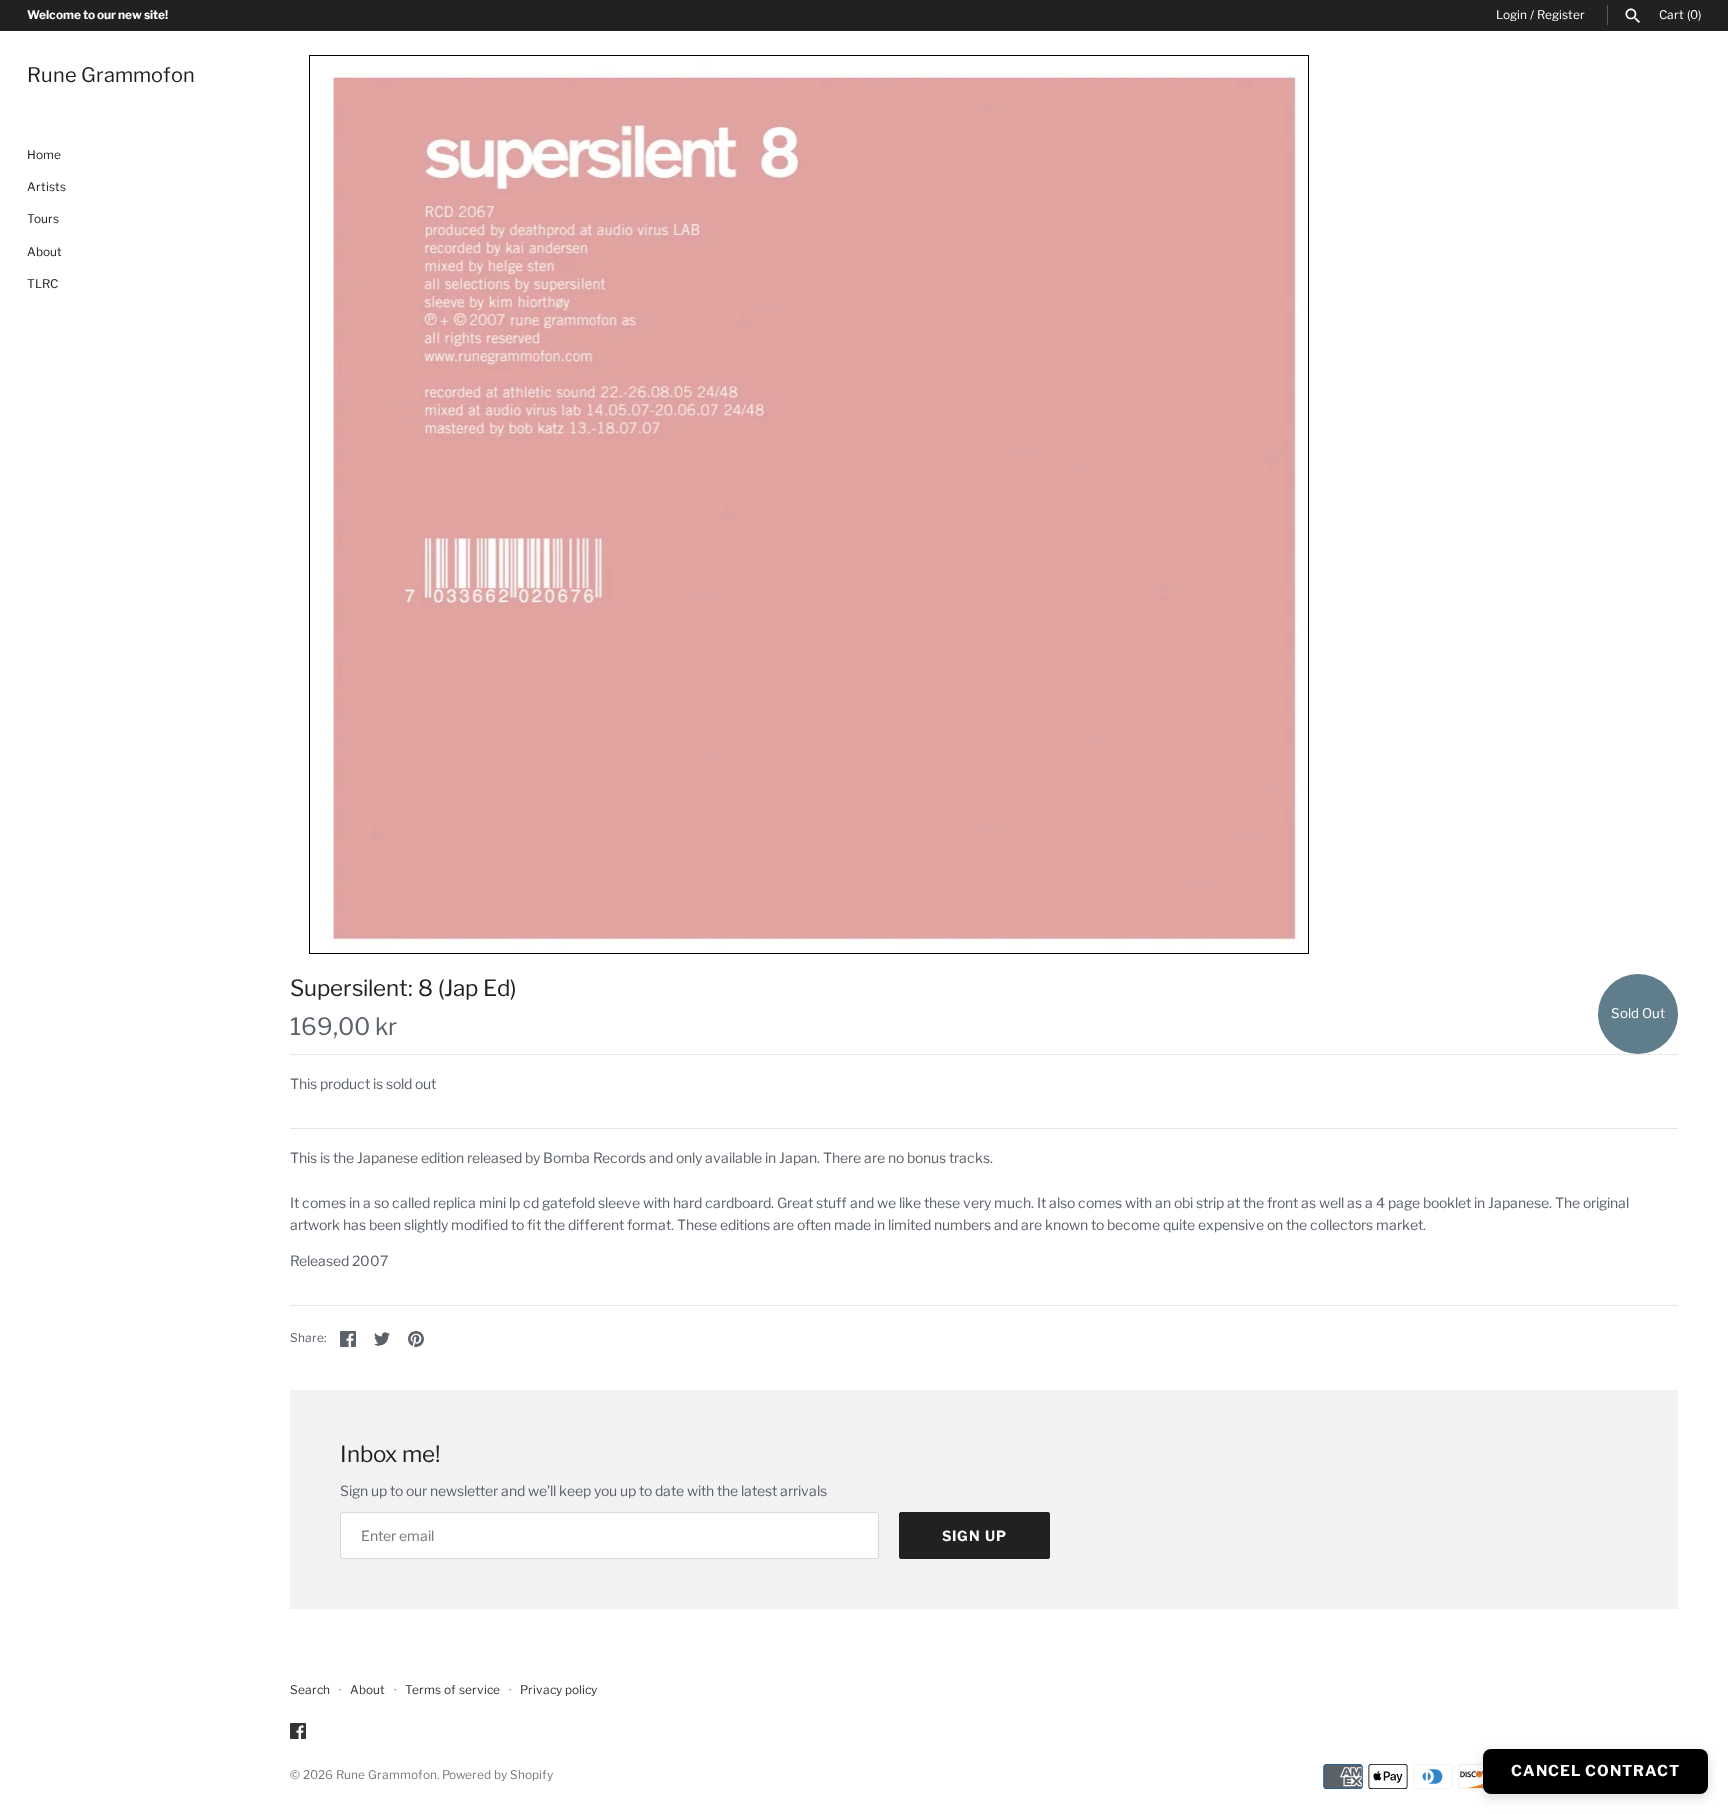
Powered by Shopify (497, 1775)
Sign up (974, 1535)
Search (310, 1690)
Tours (43, 220)
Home (44, 155)
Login (1511, 15)
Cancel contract (1595, 1771)
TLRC (42, 285)
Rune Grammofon (386, 1775)
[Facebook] (298, 1732)
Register (1561, 15)
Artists (46, 187)
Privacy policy (558, 1690)
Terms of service (452, 1690)
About (44, 252)
